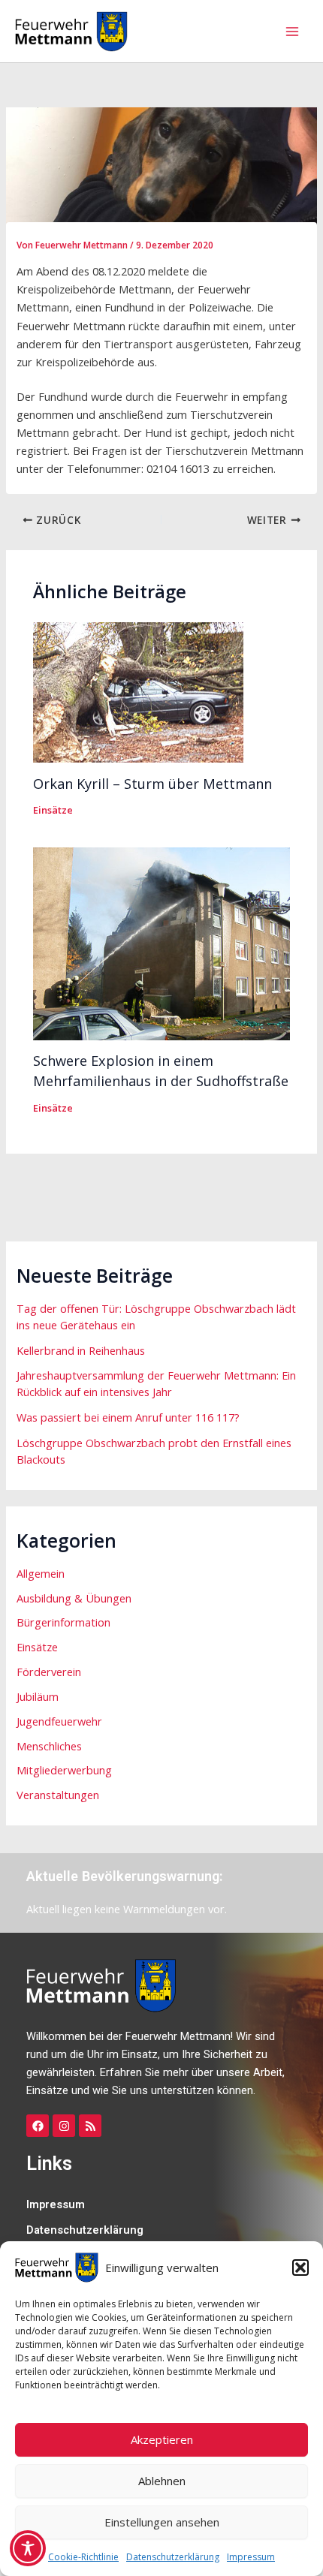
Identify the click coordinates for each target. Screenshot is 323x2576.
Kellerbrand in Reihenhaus (81, 1350)
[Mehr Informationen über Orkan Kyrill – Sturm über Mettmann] (138, 691)
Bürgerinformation (63, 1622)
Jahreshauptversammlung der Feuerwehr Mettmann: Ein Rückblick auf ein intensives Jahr (156, 1383)
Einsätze (53, 810)
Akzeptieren (162, 2439)
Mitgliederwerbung (64, 1770)
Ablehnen (162, 2481)
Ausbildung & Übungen (74, 1598)
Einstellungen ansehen (162, 2522)
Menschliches (49, 1746)
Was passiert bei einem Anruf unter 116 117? (128, 1417)
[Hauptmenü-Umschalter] (292, 32)
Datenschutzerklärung (173, 2557)
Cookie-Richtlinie (83, 2557)
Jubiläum (38, 1696)
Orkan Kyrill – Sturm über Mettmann (152, 784)
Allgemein (41, 1573)
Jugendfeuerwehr (59, 1721)
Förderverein (49, 1672)
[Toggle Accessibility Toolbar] (28, 2548)
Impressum (251, 2557)
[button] (300, 2268)
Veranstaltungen (58, 1795)
